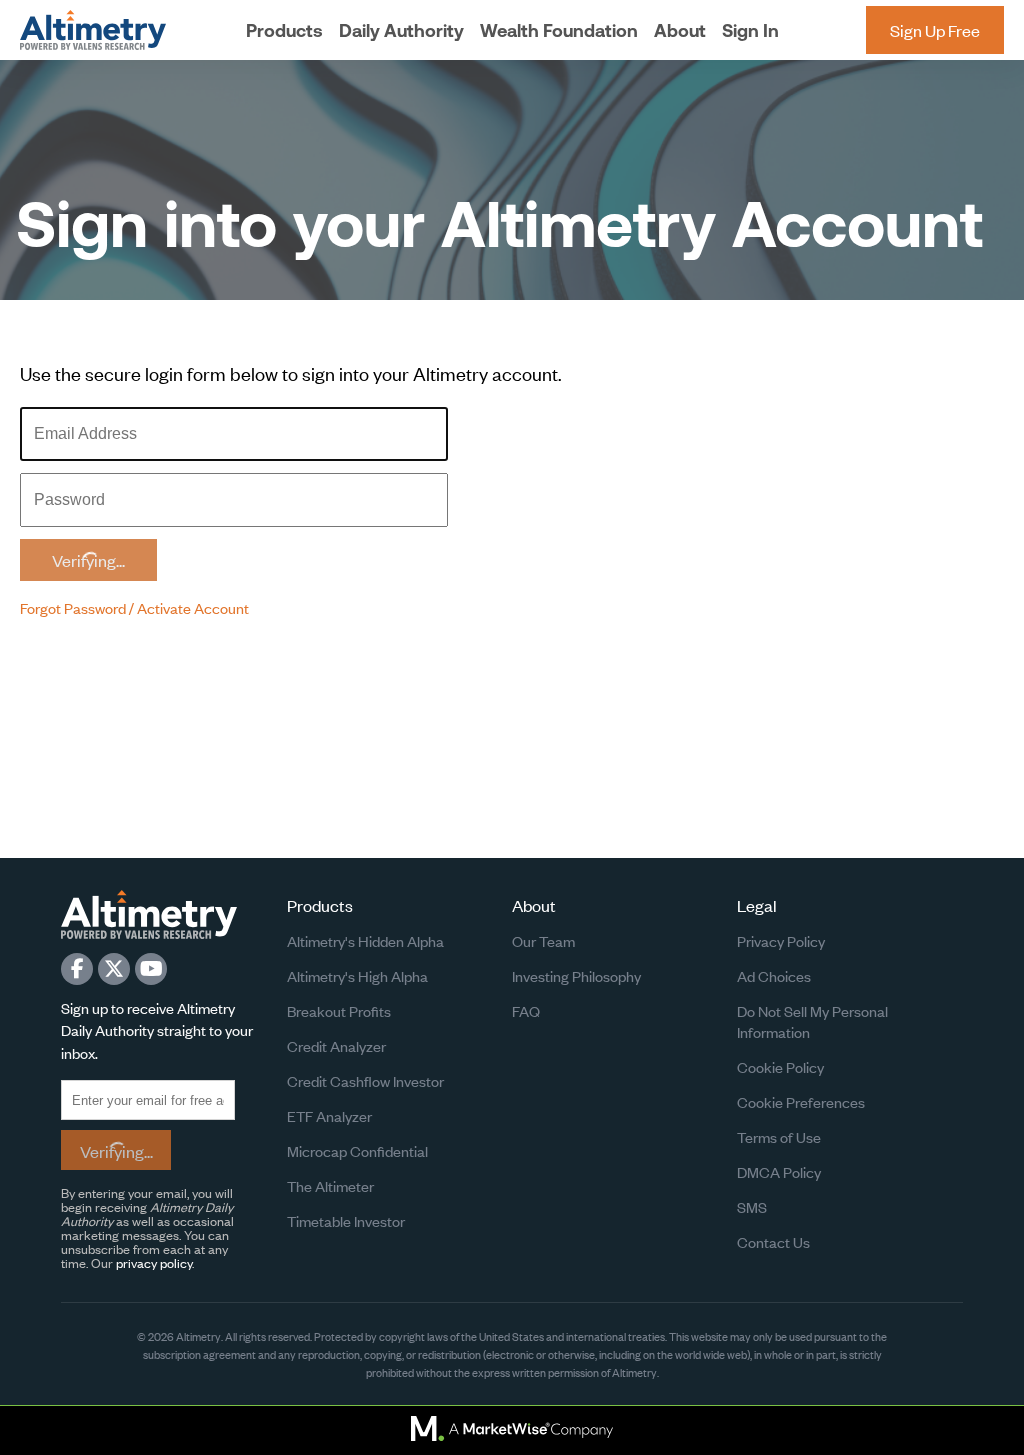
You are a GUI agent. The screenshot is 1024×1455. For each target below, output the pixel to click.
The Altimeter (330, 1185)
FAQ (526, 1010)
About (680, 30)
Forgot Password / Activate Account (134, 607)
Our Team (543, 940)
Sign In (750, 30)
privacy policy (154, 1262)
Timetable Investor (346, 1220)
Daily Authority (401, 30)
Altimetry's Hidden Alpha (365, 940)
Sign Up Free (935, 30)
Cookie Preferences (801, 1101)
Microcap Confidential (357, 1150)
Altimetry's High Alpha (357, 975)
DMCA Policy (779, 1171)
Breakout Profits (339, 1010)
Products (284, 30)
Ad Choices (774, 975)
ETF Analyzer (329, 1115)
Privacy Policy (781, 940)
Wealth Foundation (559, 30)
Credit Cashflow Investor (365, 1080)
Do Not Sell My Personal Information (812, 1021)
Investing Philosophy (576, 975)
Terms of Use (779, 1136)
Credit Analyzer (336, 1045)
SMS (752, 1206)
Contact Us (773, 1241)
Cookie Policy (780, 1066)
